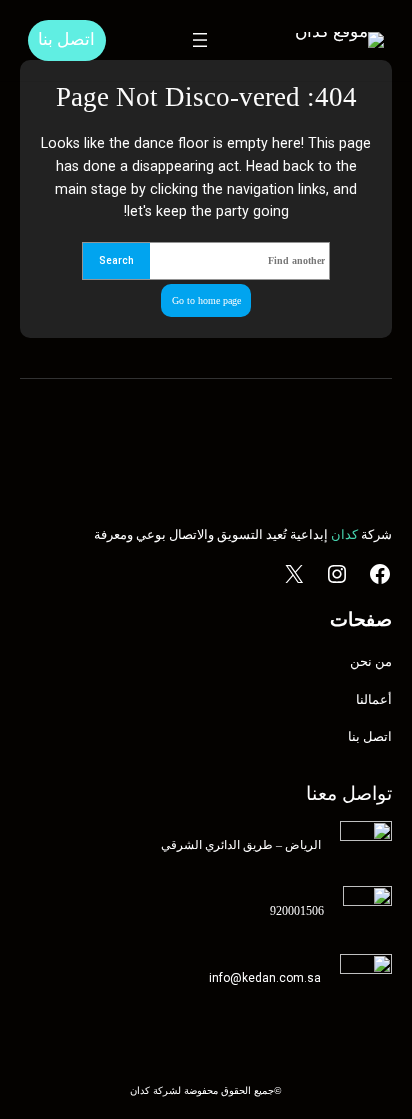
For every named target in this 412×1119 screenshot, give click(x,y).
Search (116, 260)
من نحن (371, 661)
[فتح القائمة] (200, 40)
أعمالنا (374, 699)
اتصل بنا (66, 39)
